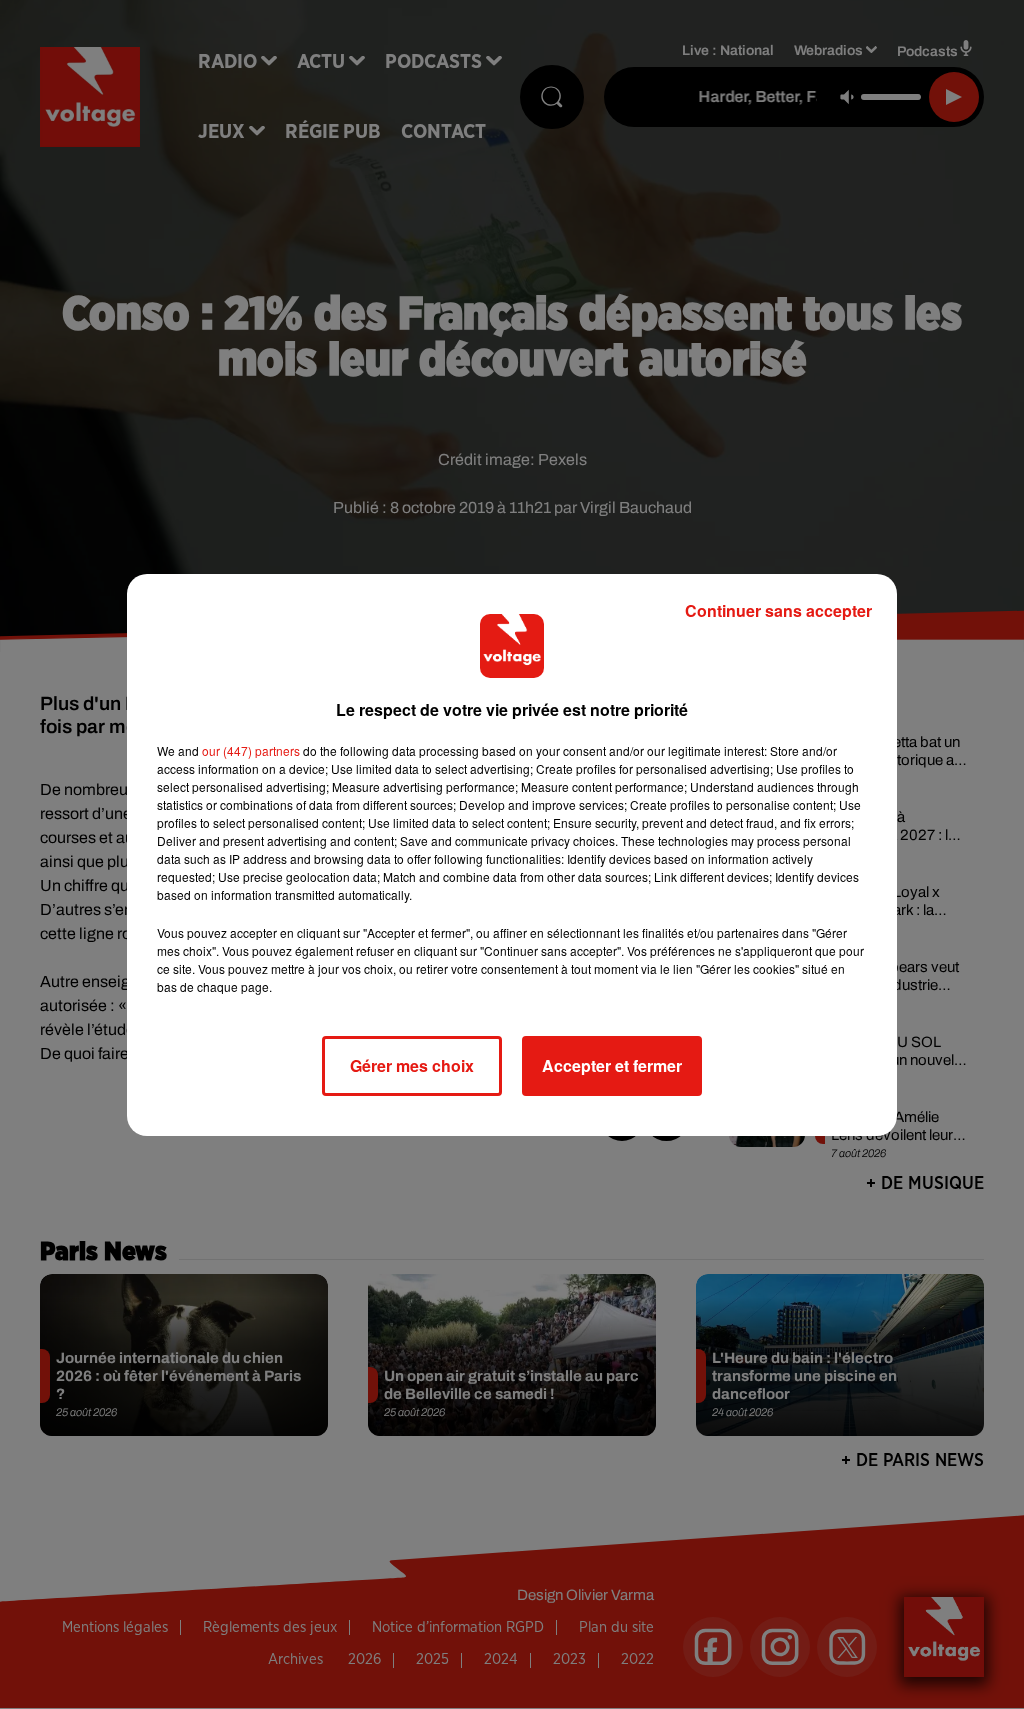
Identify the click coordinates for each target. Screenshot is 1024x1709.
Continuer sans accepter (778, 610)
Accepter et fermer (612, 1065)
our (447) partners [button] (251, 750)
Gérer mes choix (412, 1065)
